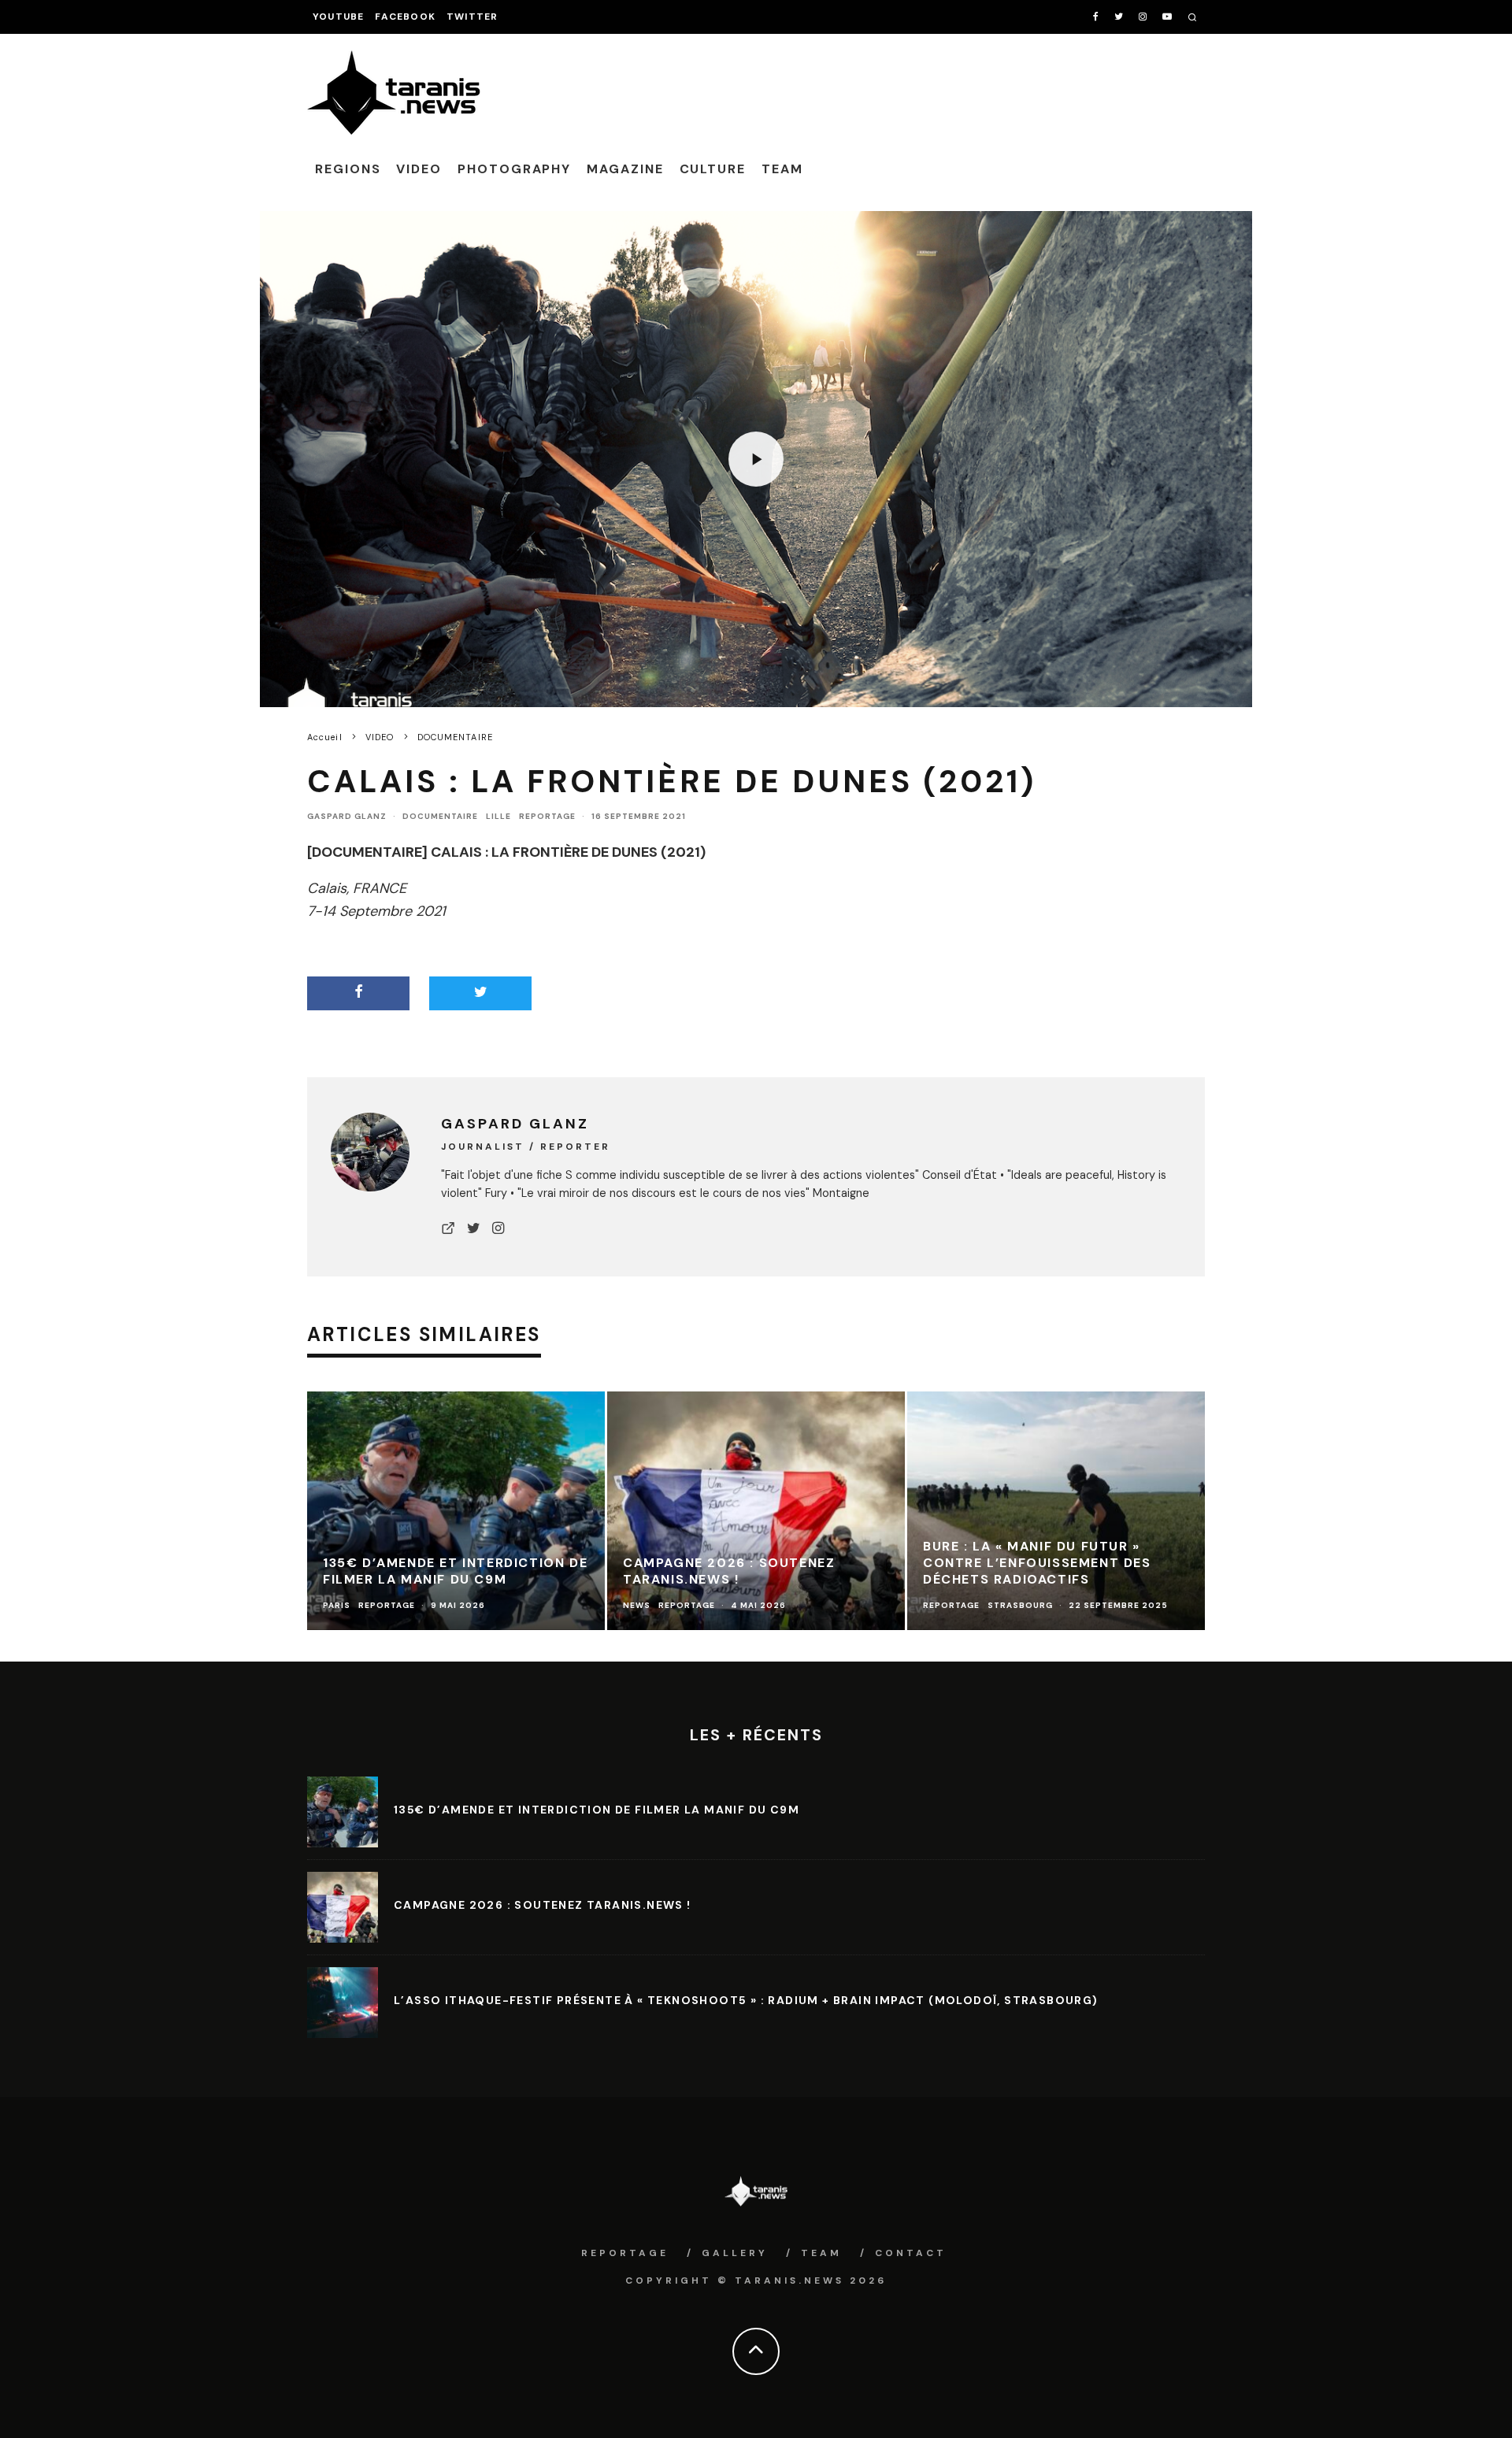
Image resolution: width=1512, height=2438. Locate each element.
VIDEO (419, 169)
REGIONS (348, 169)
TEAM (782, 169)
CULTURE (713, 169)
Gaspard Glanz (347, 816)
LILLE (498, 816)
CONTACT (911, 2253)
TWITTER (472, 17)
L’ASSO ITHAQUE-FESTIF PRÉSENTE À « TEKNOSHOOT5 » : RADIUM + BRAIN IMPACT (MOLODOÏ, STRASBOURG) (746, 2000)
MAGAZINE (625, 169)
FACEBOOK (405, 17)
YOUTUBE (338, 17)
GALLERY (735, 2253)
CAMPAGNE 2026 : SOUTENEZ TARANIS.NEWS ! (543, 1905)
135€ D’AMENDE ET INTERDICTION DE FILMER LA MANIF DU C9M (597, 1810)
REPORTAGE (547, 816)
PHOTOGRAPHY (514, 169)
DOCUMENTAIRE (440, 816)
